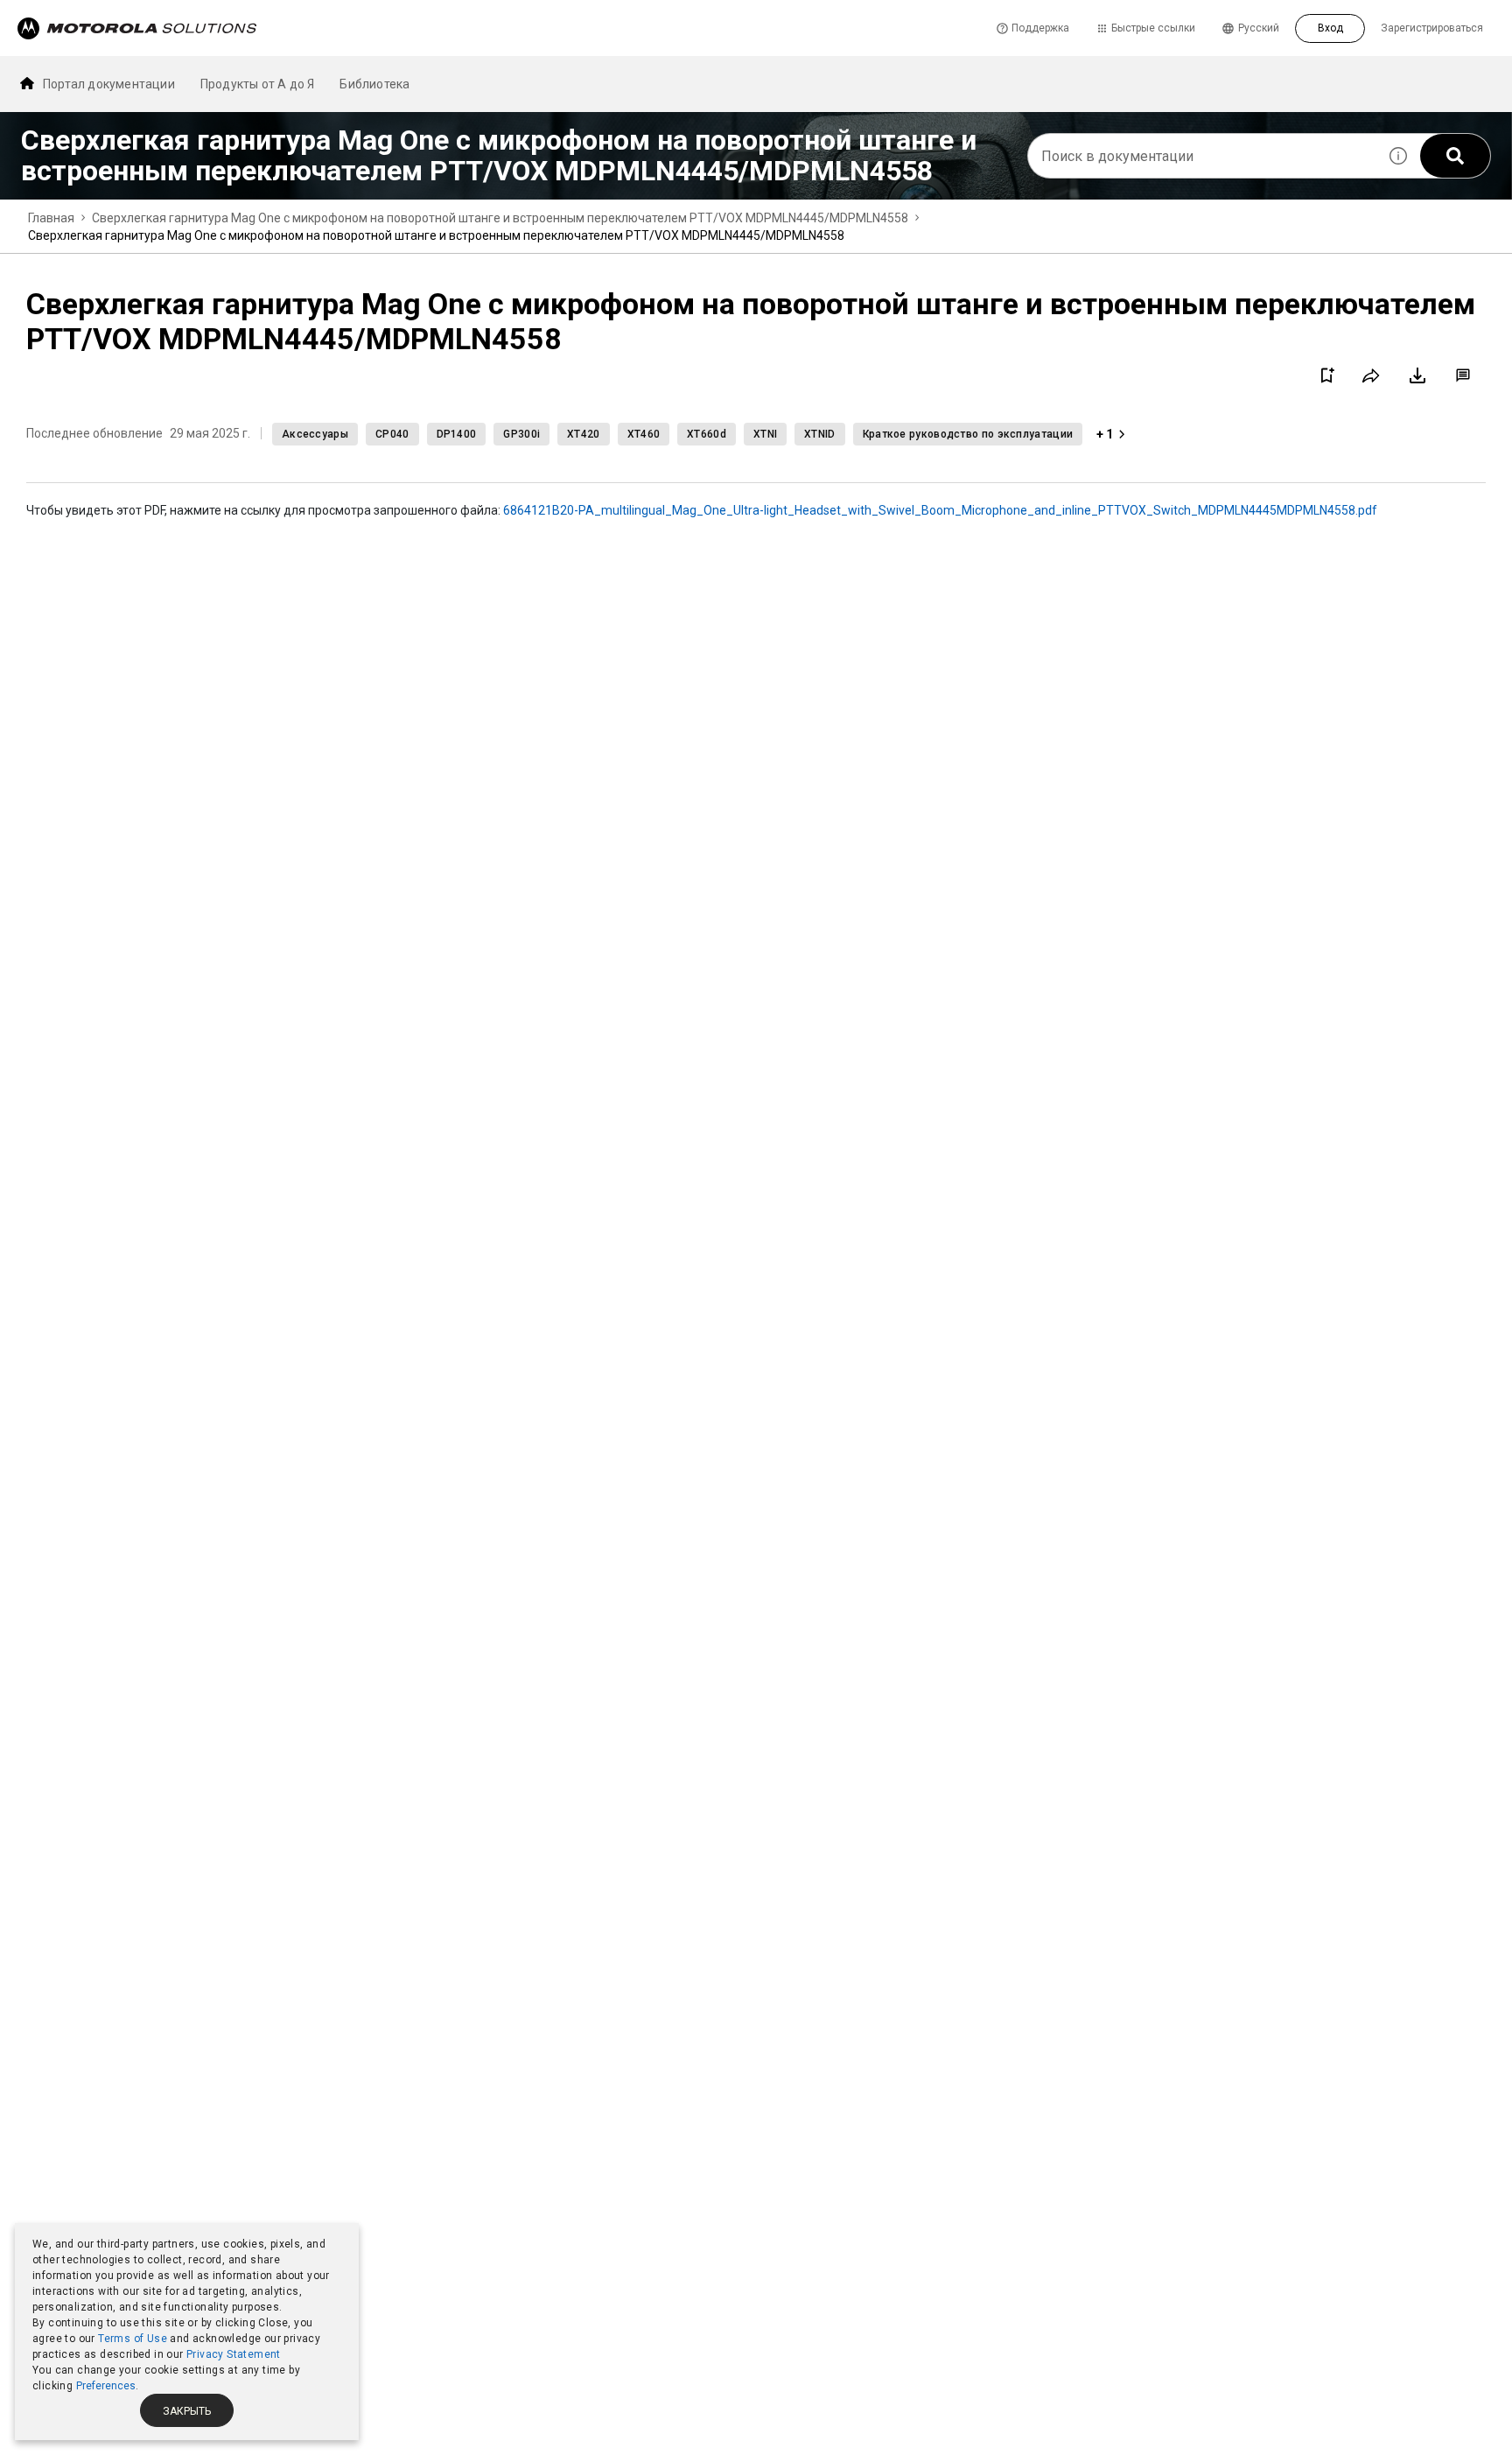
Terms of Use (133, 2339)
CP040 (392, 434)
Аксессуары (315, 434)
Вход (1330, 28)
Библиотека (374, 84)
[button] (1398, 156)
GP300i (521, 434)
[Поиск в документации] (1455, 156)
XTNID (820, 434)
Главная (51, 218)
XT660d (707, 434)
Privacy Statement (234, 2354)
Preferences (106, 2386)
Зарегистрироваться (1432, 28)
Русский (1259, 28)
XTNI (765, 434)
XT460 (644, 434)
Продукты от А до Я (258, 84)
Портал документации (109, 84)
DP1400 (457, 434)
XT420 (584, 434)
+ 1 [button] (1105, 434)
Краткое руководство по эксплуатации (968, 434)
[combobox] (1202, 156)
